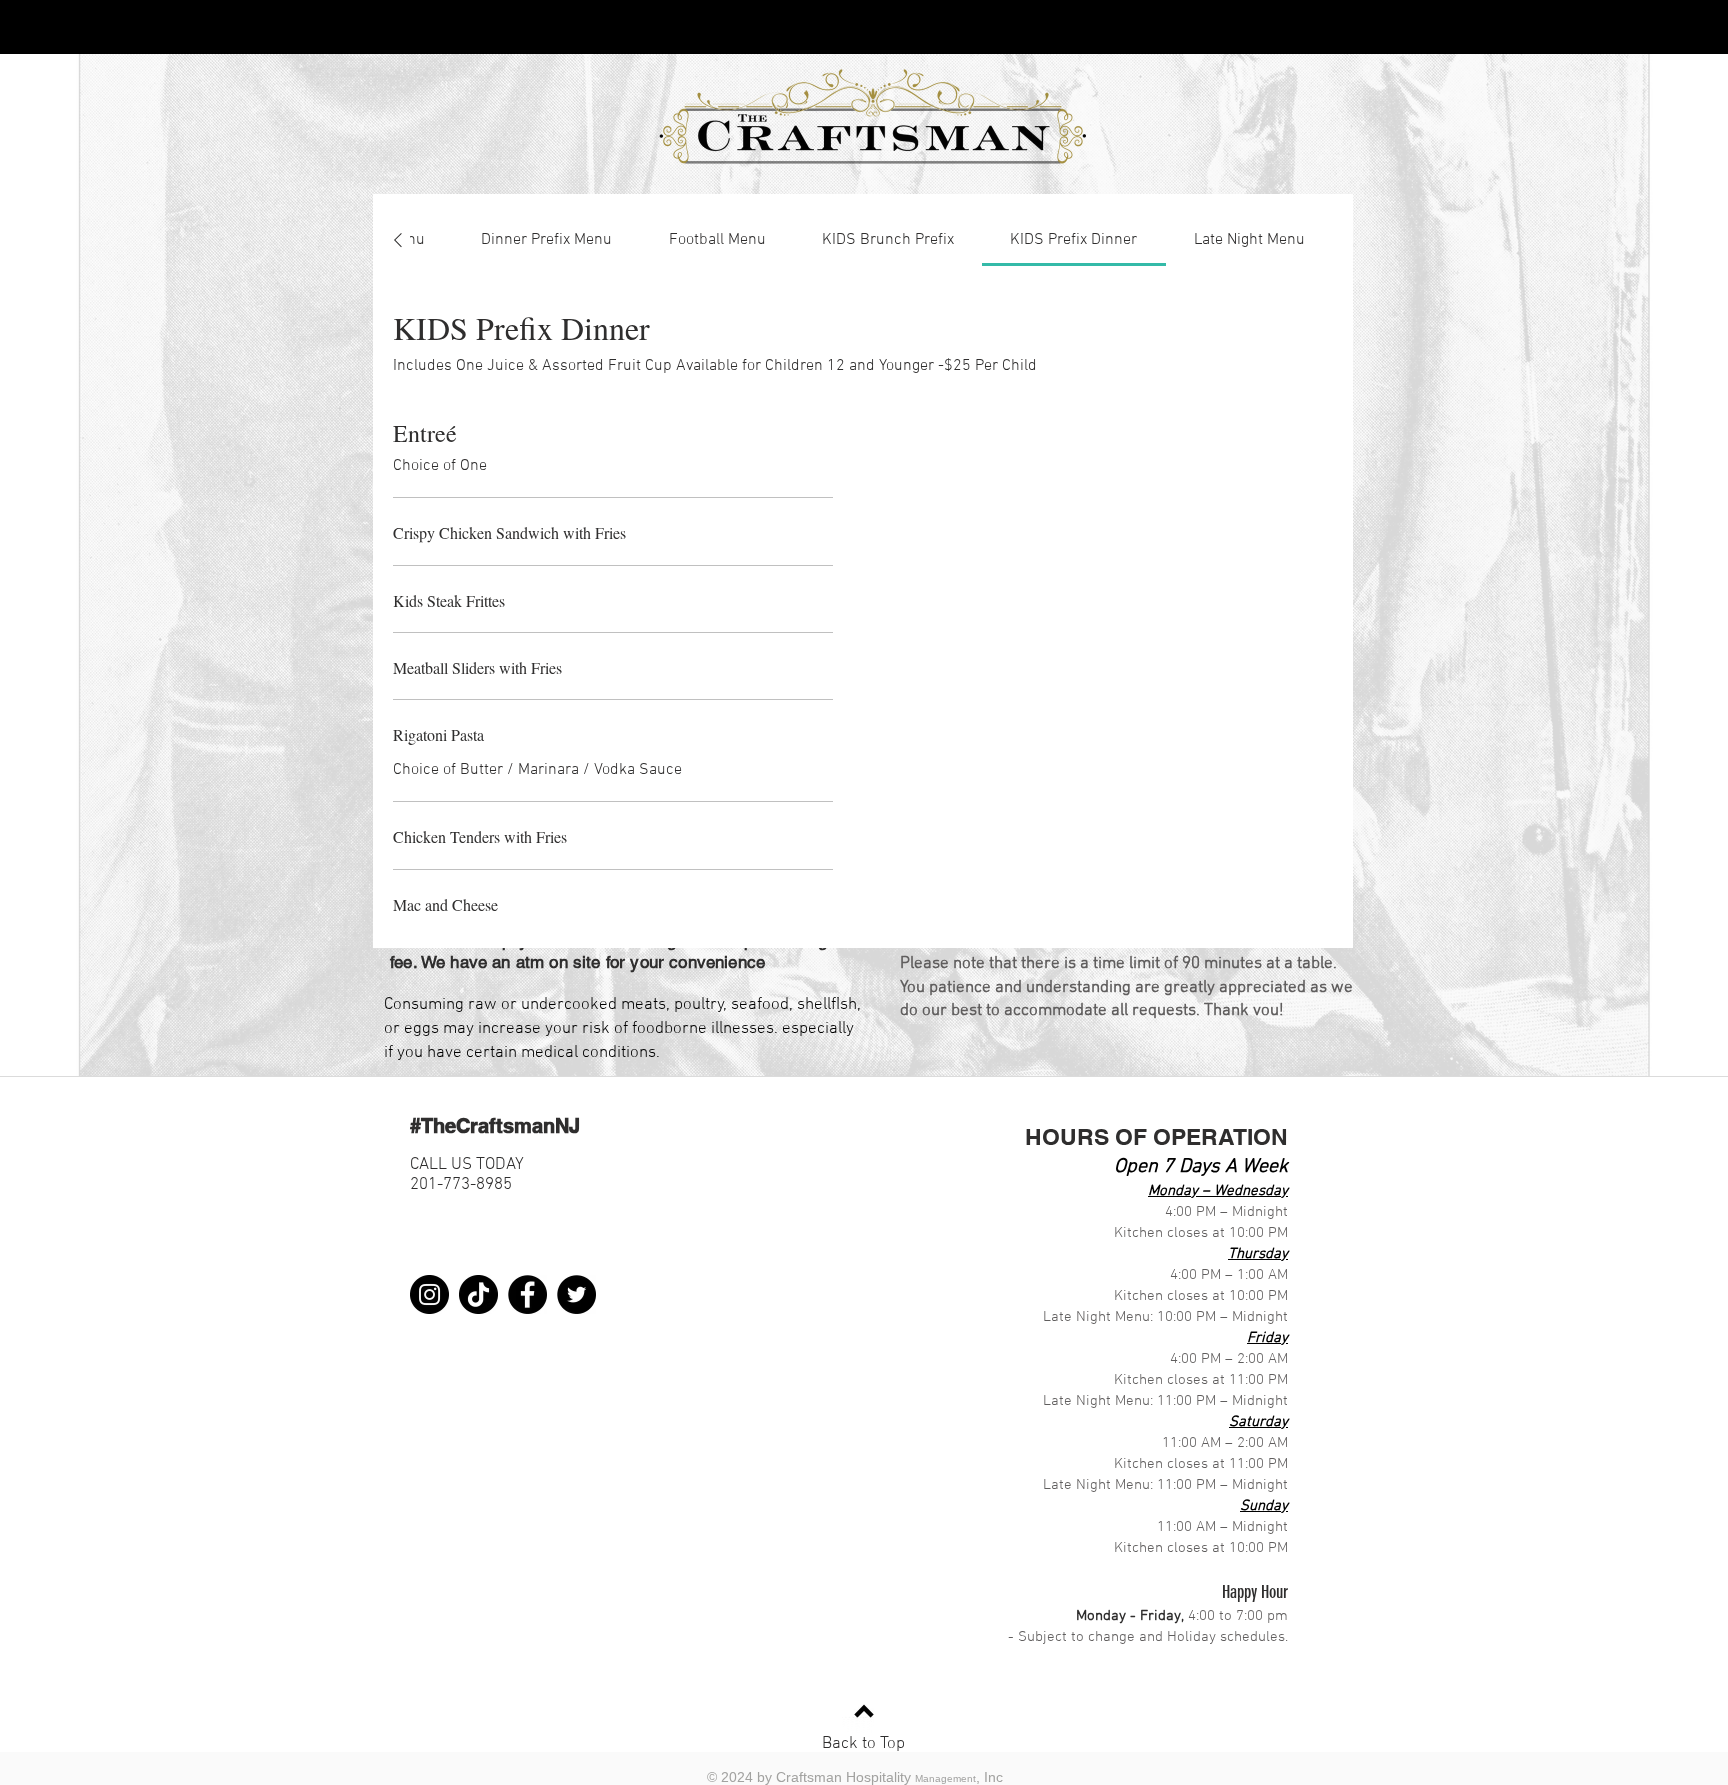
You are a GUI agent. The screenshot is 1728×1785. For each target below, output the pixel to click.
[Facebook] (527, 1294)
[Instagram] (429, 1294)
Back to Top (863, 1744)
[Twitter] (576, 1294)
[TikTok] (478, 1294)
